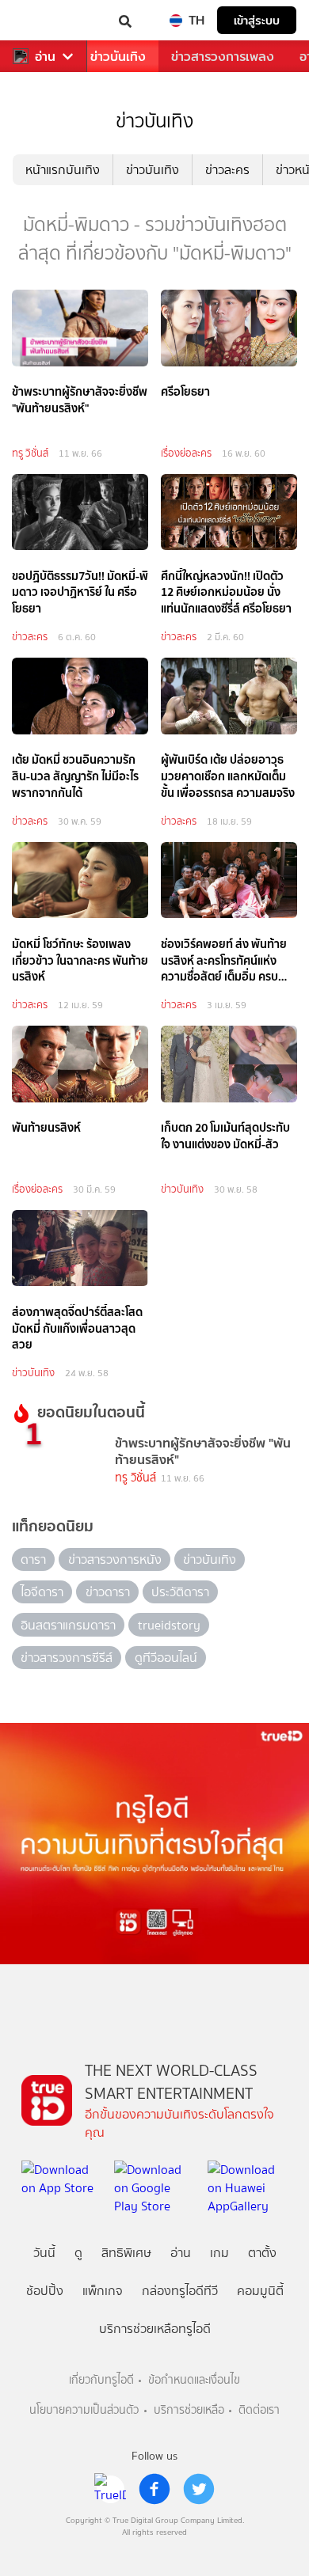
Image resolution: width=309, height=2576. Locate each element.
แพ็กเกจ (103, 2291)
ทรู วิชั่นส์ (30, 453)
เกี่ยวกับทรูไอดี (101, 2380)
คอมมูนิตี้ (260, 2291)
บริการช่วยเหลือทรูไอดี (155, 2329)
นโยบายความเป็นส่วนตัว (84, 2410)
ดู (78, 2253)
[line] (110, 2489)
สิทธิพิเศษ (126, 2253)
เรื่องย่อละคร (186, 453)
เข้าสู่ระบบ (257, 20)
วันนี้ (44, 2253)
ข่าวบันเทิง (118, 57)
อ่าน (45, 57)
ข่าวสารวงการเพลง (223, 57)
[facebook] (154, 2489)
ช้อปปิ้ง (45, 2291)
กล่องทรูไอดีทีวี (180, 2291)
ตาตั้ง (262, 2253)
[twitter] (199, 2489)
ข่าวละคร (227, 170)
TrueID (44, 20)
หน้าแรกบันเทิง (63, 170)
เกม (219, 2253)
